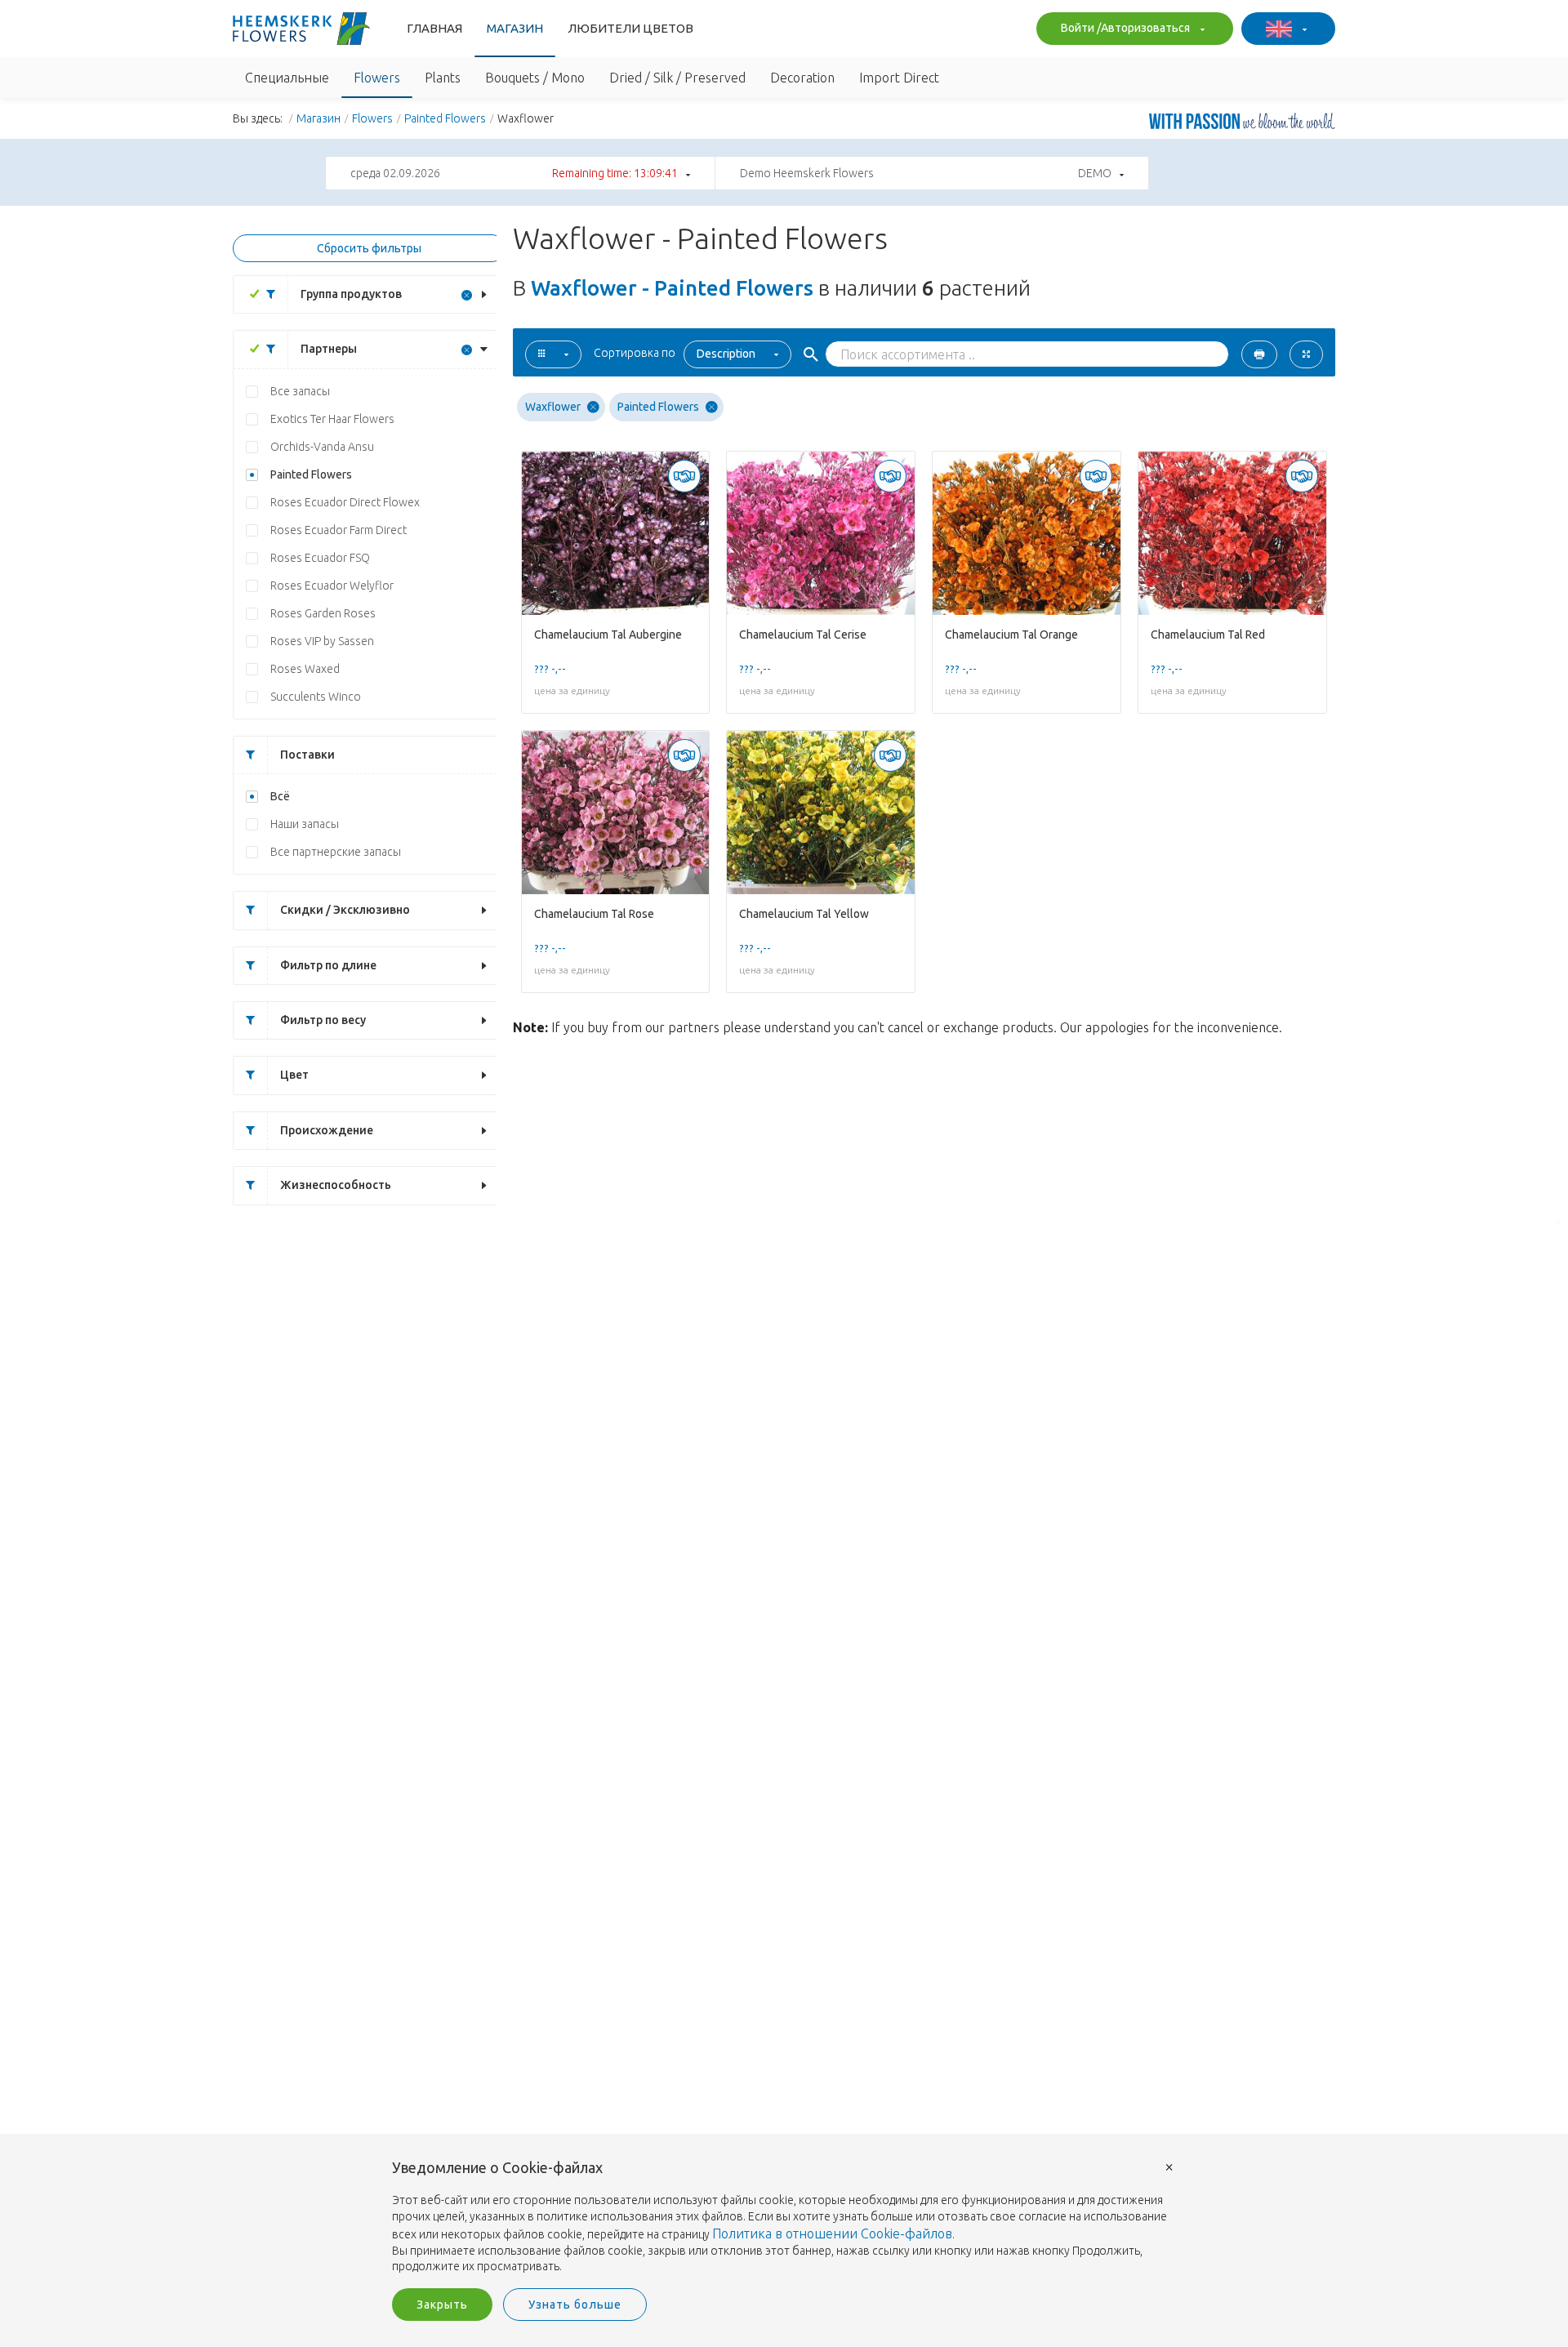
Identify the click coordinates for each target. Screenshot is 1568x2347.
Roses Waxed (305, 669)
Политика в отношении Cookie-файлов (832, 2233)
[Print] (1259, 354)
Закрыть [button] (442, 2305)
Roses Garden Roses (323, 613)
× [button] (1169, 2166)
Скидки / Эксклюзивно (345, 910)
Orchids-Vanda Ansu (322, 447)
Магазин (515, 28)
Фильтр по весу (323, 1020)
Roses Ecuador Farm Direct (339, 530)
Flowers (372, 118)
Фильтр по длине (328, 965)
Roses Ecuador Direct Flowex (345, 502)
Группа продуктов (351, 294)
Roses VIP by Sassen (322, 641)
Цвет (294, 1075)
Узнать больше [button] (575, 2305)
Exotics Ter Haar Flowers (332, 419)
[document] (784, 2218)
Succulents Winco (316, 697)
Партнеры (329, 349)
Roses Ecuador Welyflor (332, 586)
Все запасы (300, 391)
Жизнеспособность (336, 1185)
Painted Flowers (445, 118)
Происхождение (327, 1130)
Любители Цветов (630, 28)
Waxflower (553, 407)
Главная (434, 28)
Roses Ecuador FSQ (320, 558)
